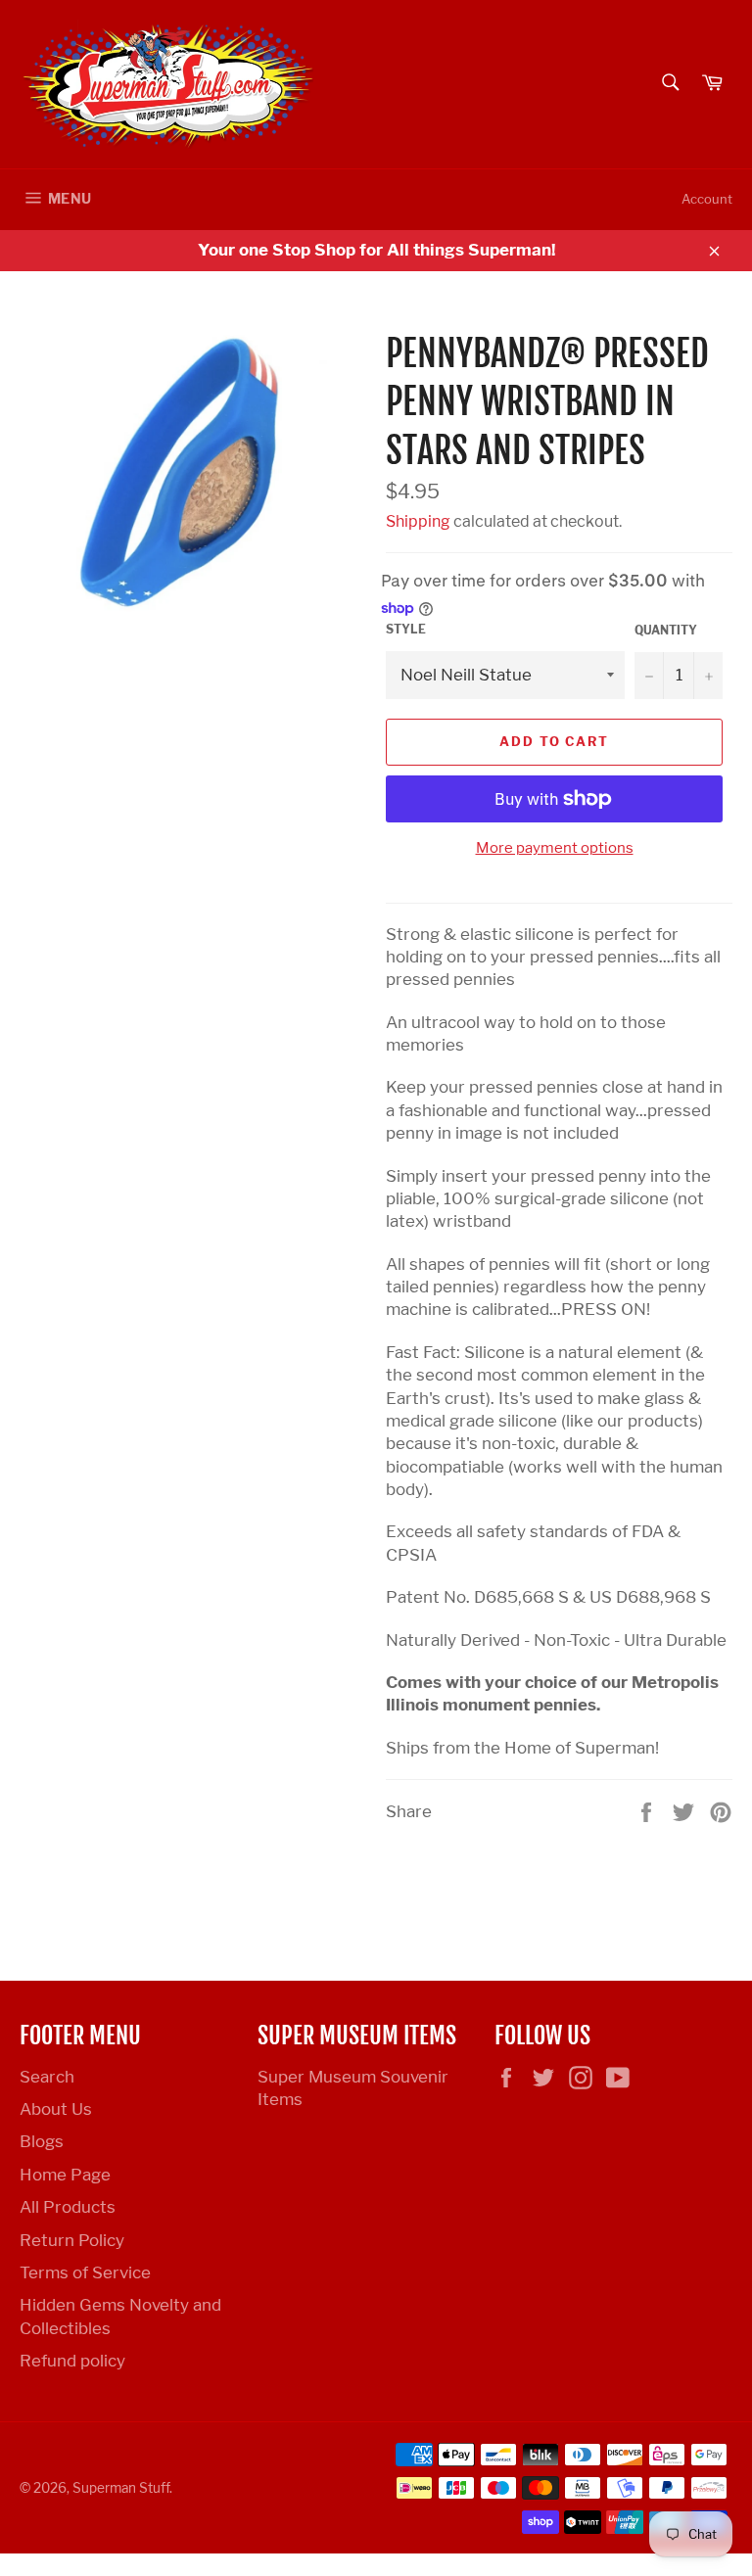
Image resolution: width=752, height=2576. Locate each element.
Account (707, 199)
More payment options (555, 848)
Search (47, 2077)
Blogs (42, 2141)
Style (406, 629)
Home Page (65, 2175)
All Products (68, 2207)
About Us (56, 2109)
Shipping (418, 521)
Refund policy (72, 2361)
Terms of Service (85, 2272)
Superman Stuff (121, 2488)
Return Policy (72, 2240)
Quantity (666, 630)
